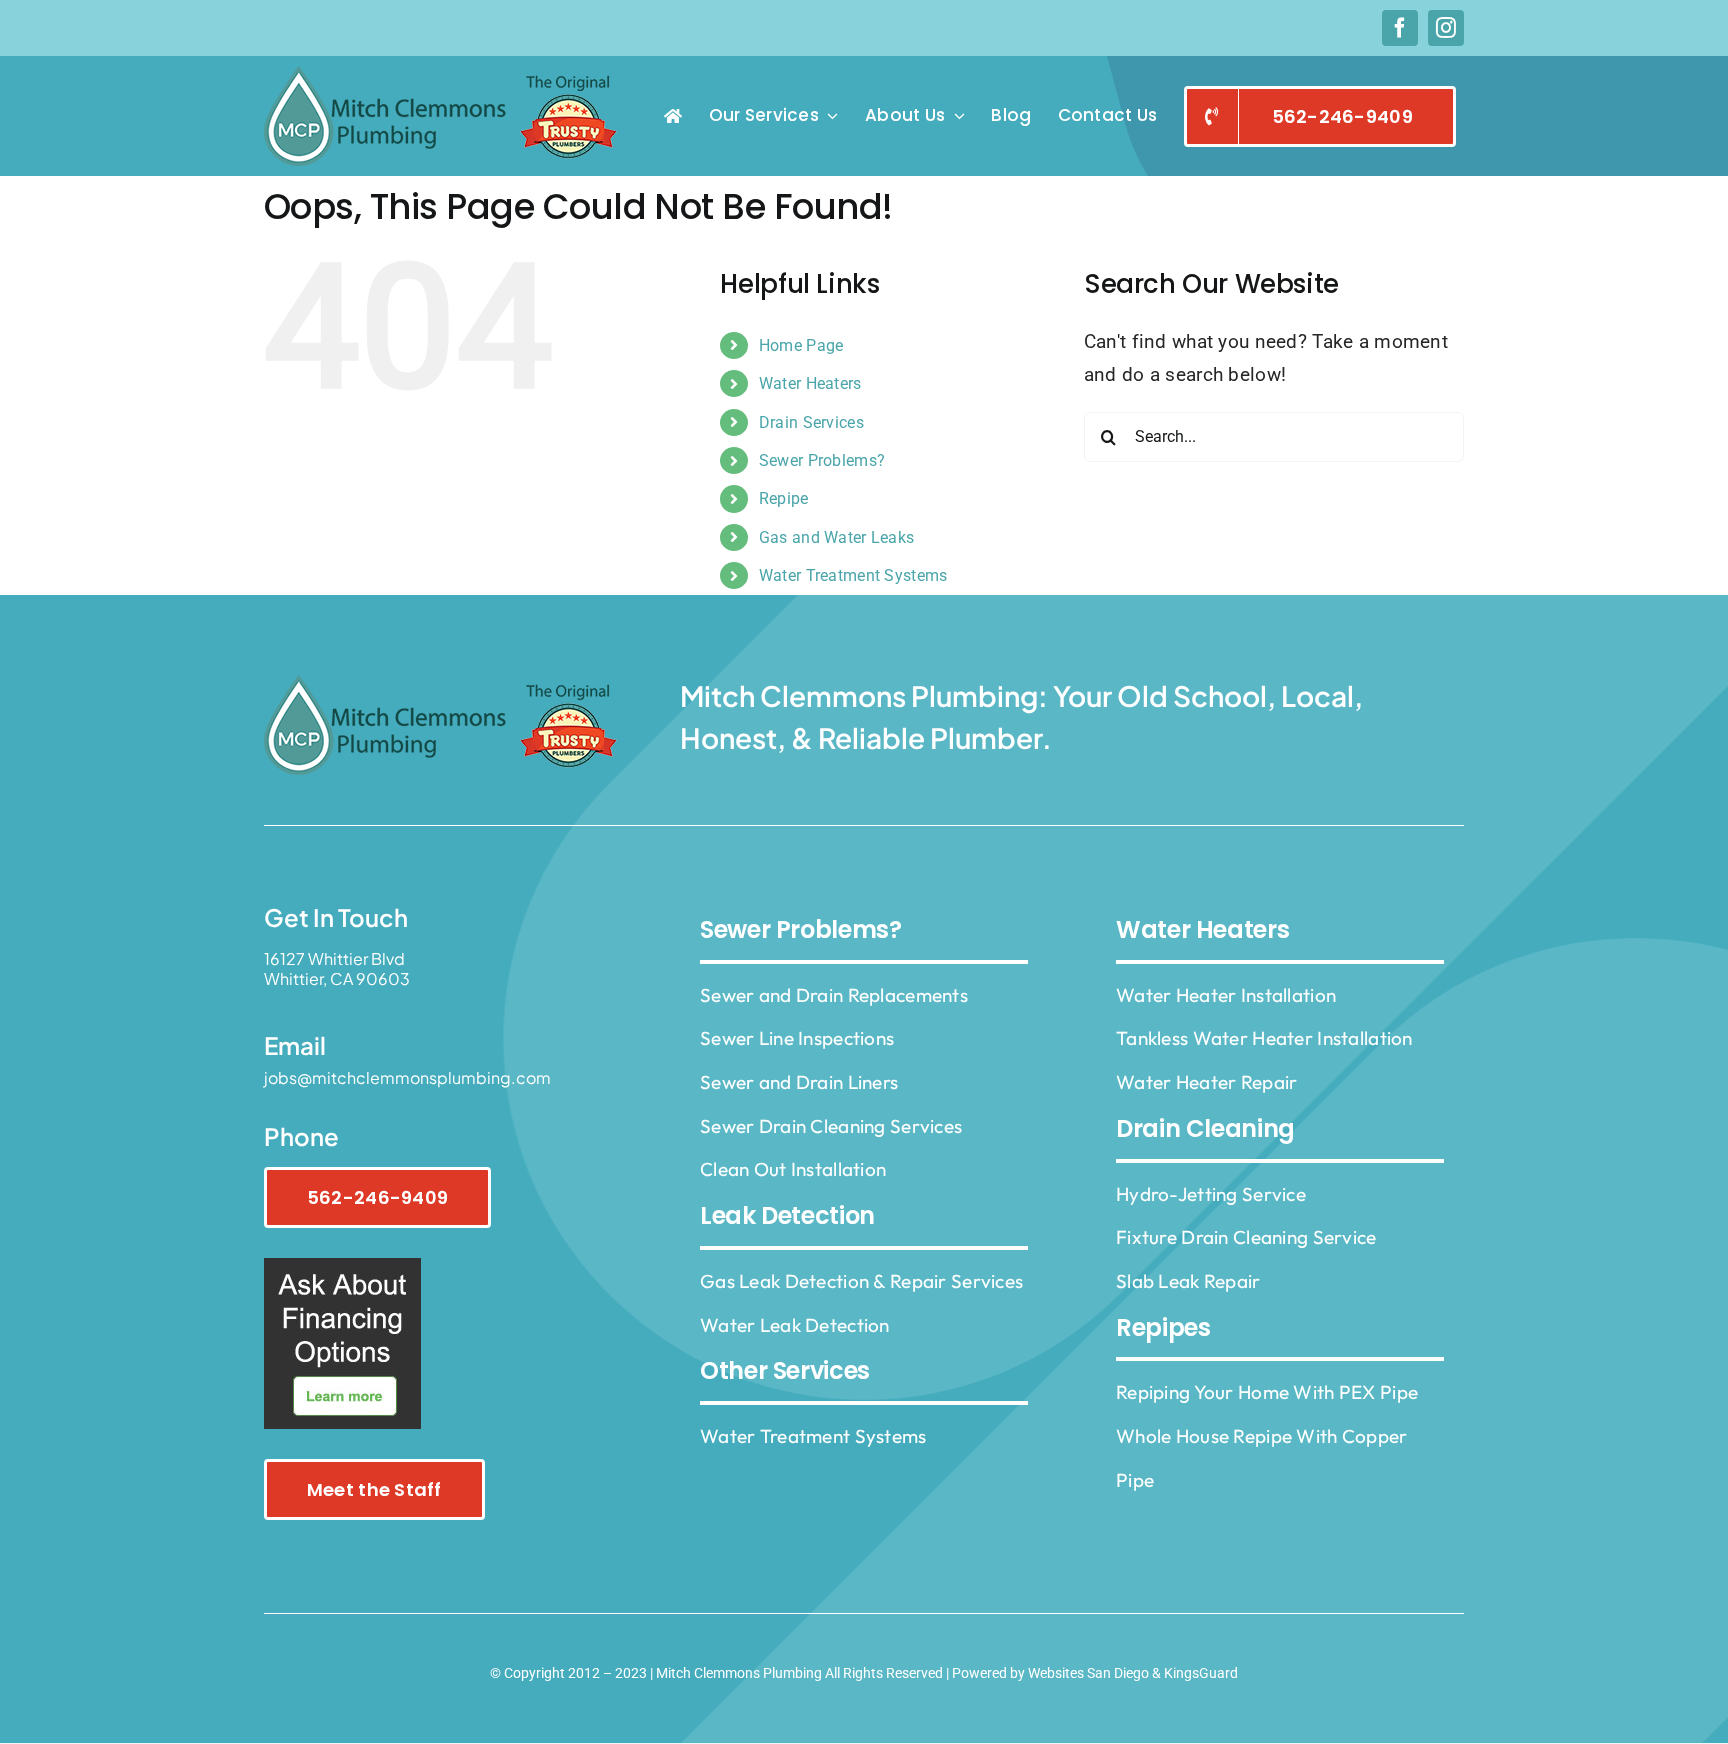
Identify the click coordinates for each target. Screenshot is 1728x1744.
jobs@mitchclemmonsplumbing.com (407, 1077)
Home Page (801, 345)
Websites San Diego (1088, 1673)
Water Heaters (810, 383)
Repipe (784, 498)
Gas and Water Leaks (836, 537)
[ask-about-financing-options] (342, 1267)
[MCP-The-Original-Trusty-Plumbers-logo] (446, 75)
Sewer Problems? (822, 460)
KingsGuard (1201, 1673)
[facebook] (1400, 28)
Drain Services (811, 422)
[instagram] (1446, 28)
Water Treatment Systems (853, 575)
